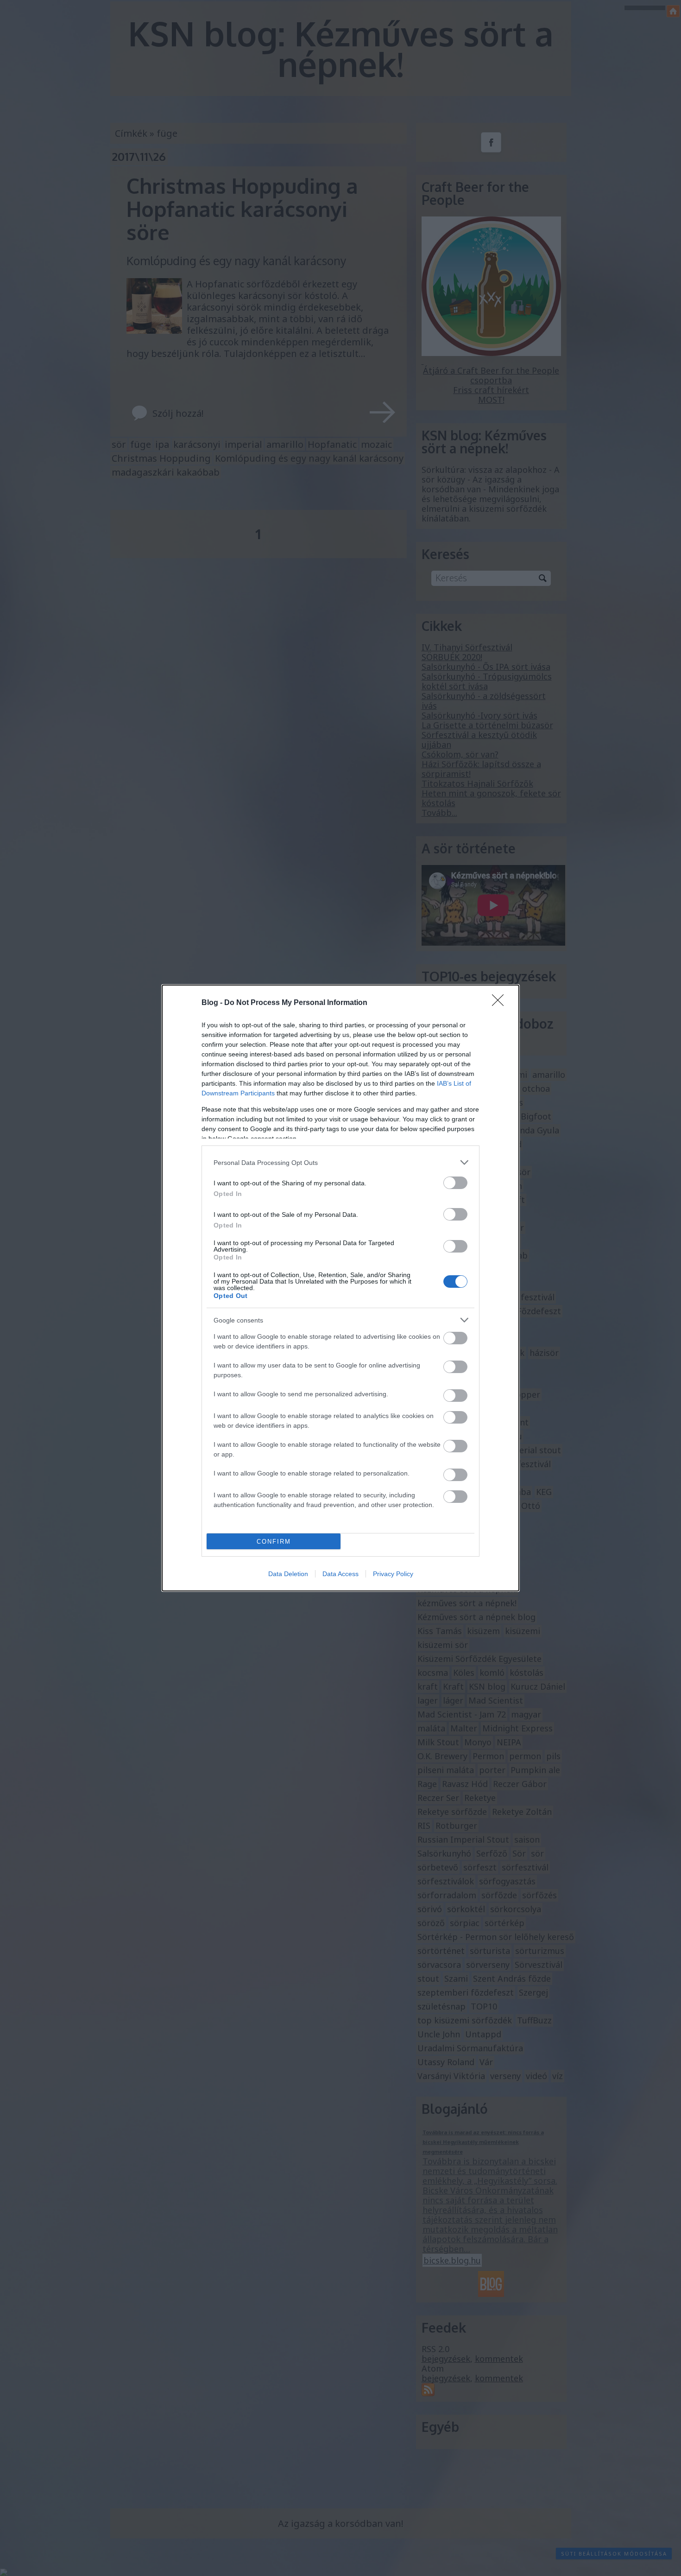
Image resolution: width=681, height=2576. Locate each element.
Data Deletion (288, 1574)
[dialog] (340, 1288)
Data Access (340, 1574)
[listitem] (340, 1162)
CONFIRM (274, 1542)
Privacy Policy (393, 1574)
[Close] (501, 1003)
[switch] (455, 1183)
